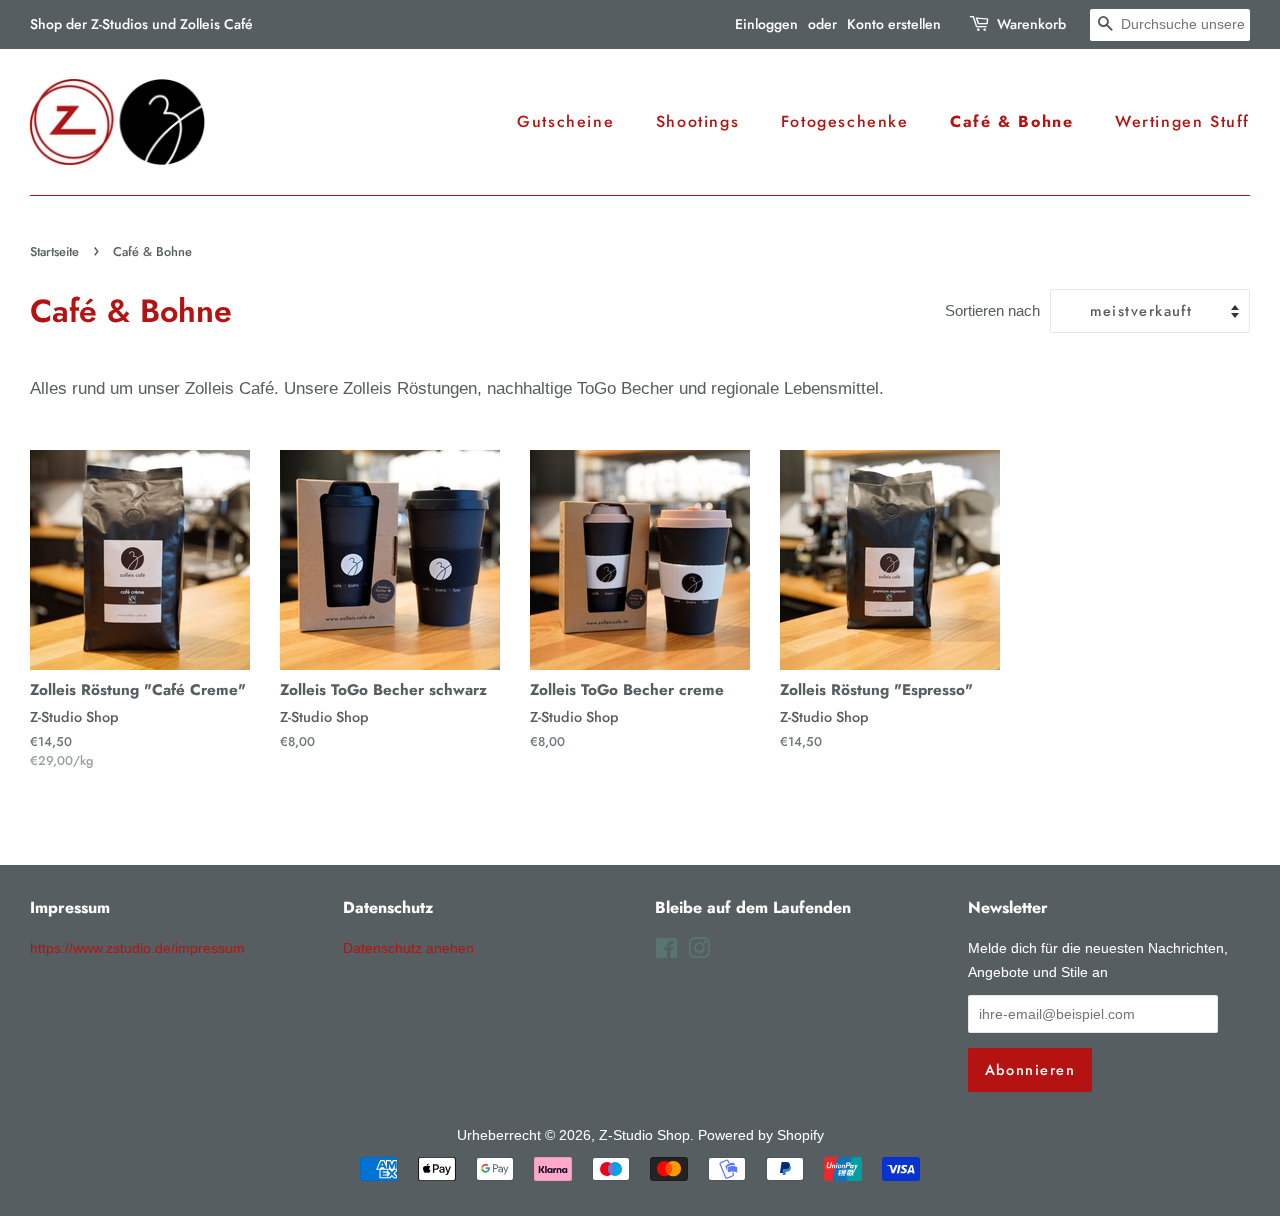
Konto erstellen (894, 24)
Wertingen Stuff (1182, 121)
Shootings (697, 121)
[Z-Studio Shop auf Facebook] (666, 952)
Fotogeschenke (845, 121)
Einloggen (766, 24)
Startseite (54, 251)
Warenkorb (1031, 24)
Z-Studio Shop (644, 1135)
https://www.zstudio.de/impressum (137, 948)
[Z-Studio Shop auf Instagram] (699, 952)
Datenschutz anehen (408, 948)
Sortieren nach (992, 310)
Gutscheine (565, 121)
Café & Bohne (1011, 121)
